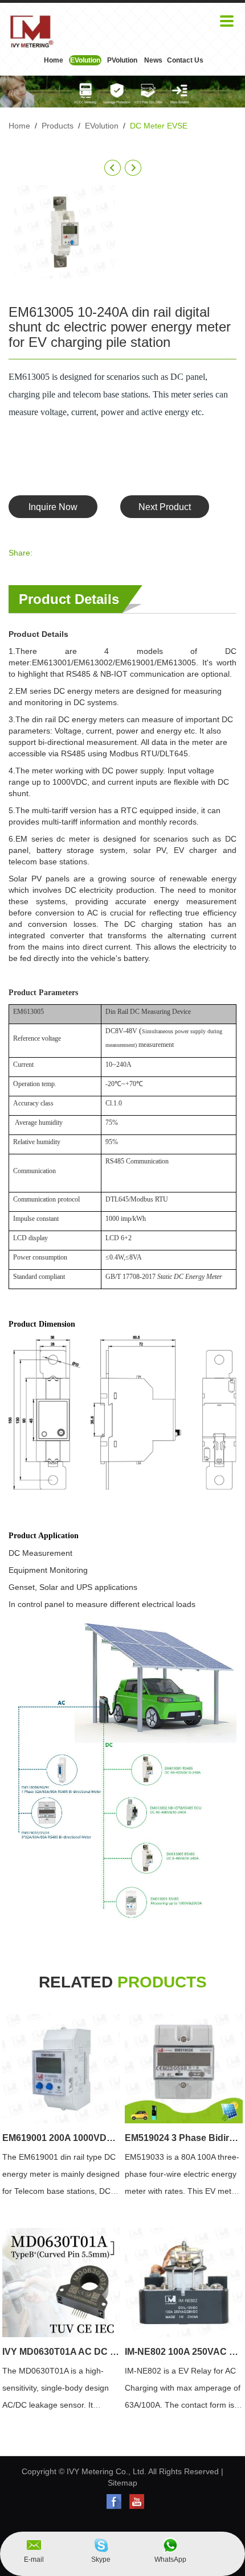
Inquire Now (53, 507)
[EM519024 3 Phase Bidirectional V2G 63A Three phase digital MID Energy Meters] (183, 2069)
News (153, 60)
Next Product (165, 507)
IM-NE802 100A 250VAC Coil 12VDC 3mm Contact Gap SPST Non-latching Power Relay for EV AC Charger (183, 2352)
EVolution (85, 60)
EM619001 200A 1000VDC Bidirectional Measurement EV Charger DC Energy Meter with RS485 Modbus (61, 2138)
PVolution (122, 60)
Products (58, 126)
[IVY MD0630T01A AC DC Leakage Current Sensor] (61, 2283)
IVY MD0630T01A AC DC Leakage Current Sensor (61, 2352)
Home (54, 60)
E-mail (34, 2560)
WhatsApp (170, 2560)
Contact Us (185, 60)
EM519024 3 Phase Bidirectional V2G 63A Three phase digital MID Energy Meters (183, 2138)
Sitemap (122, 2483)
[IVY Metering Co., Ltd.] (31, 31)
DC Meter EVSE (159, 126)
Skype (101, 2560)
